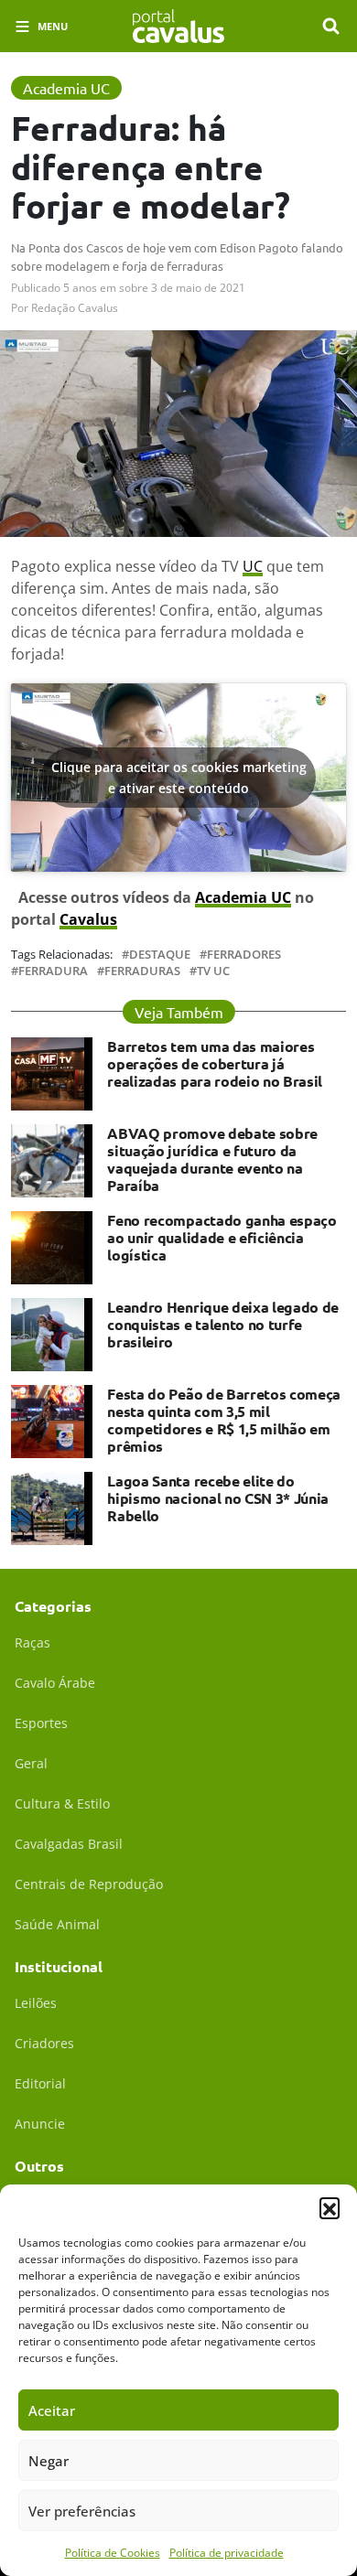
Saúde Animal (57, 1924)
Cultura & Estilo (62, 1803)
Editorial (40, 2083)
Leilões (36, 2003)
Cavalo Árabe (55, 1683)
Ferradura (53, 971)
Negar (49, 2461)
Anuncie (40, 2124)
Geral (31, 1763)
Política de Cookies (113, 2553)
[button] (330, 2207)
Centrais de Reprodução (89, 1884)
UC (253, 566)
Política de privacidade (227, 2553)
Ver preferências (82, 2511)
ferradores (244, 955)
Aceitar (52, 2410)
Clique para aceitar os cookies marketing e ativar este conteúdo (179, 778)
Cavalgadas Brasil (69, 1844)
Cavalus (88, 919)
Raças (32, 1642)
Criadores (44, 2043)
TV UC (213, 971)
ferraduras (142, 971)
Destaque (160, 955)
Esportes (41, 1723)
